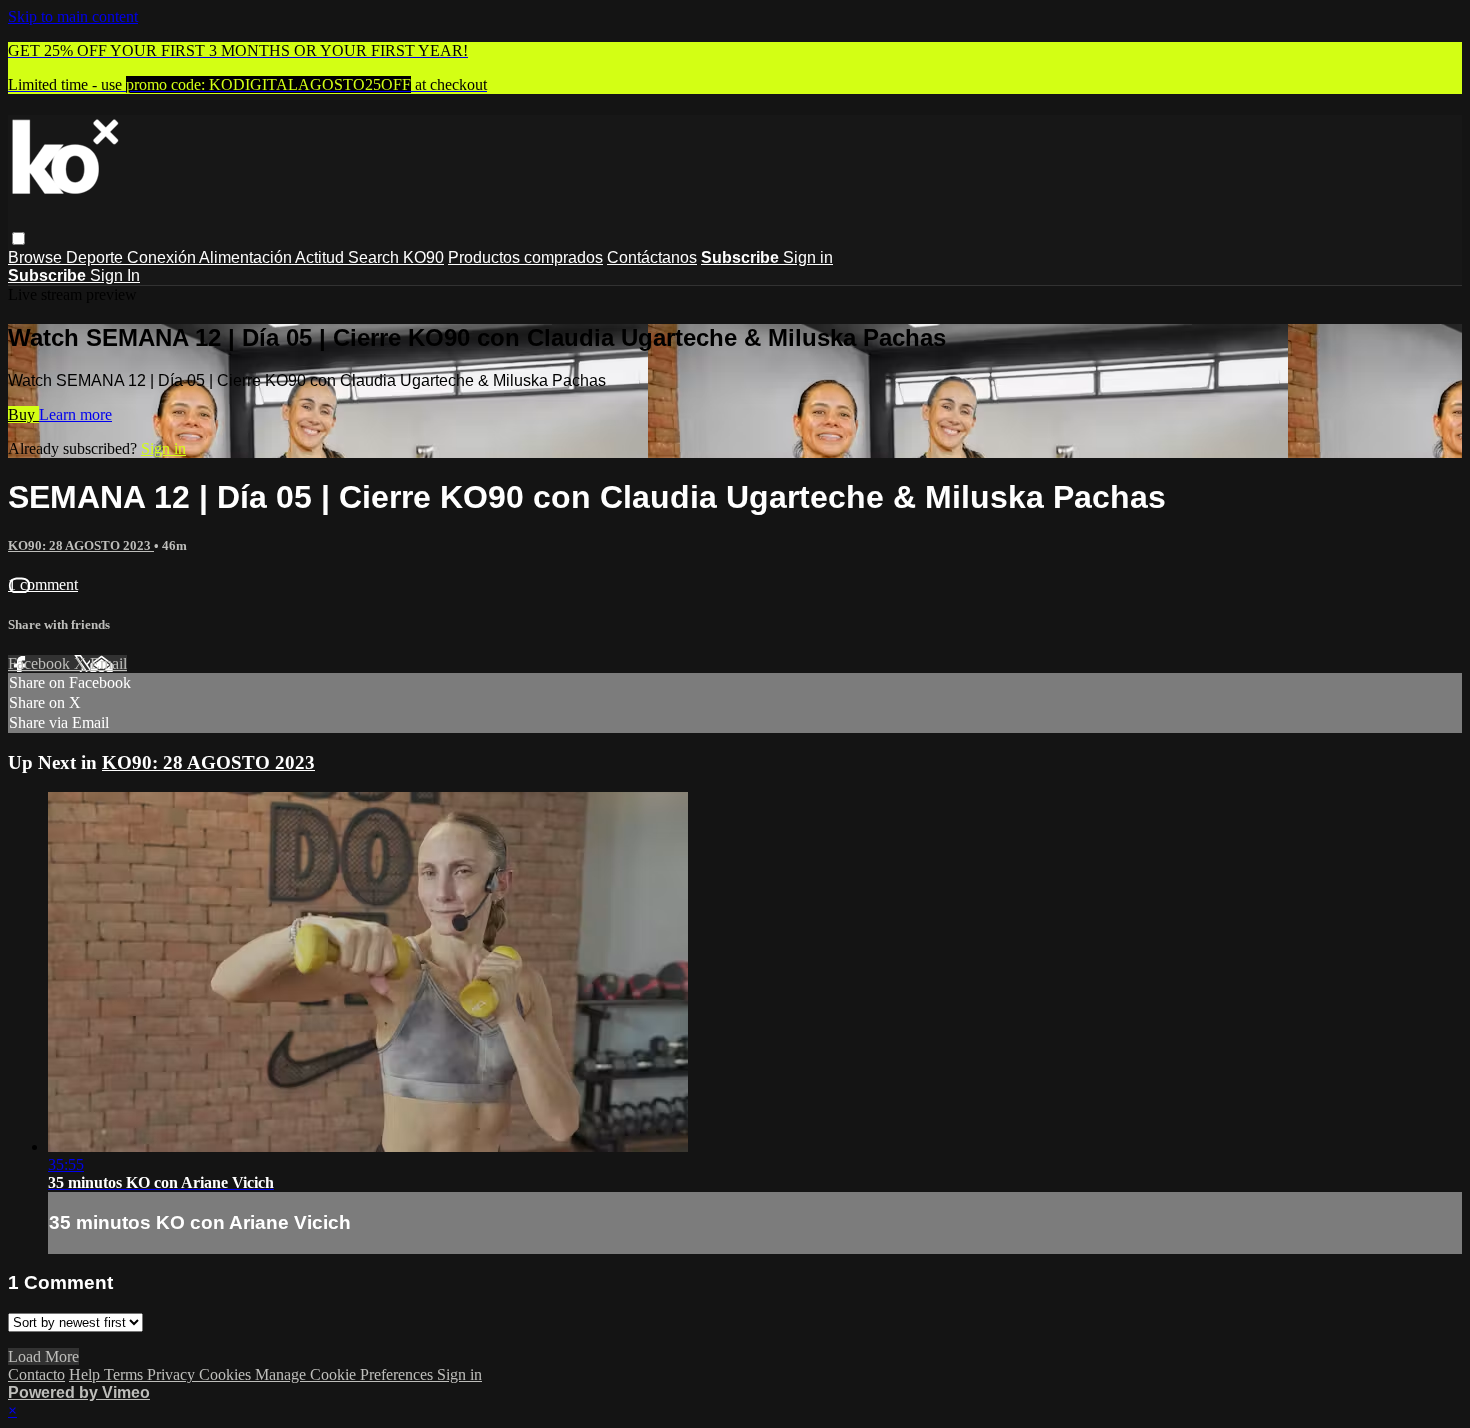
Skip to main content (73, 16)
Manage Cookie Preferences (346, 1374)
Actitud (321, 257)
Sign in (808, 257)
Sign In (115, 275)
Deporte (96, 257)
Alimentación (247, 257)
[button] (18, 238)
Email (108, 663)
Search (375, 257)
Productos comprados (525, 257)
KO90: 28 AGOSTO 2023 (81, 545)
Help (86, 1374)
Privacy (173, 1374)
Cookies (227, 1374)
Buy (23, 414)
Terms (125, 1374)
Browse (37, 257)
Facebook (41, 663)
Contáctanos (652, 257)
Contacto (36, 1374)
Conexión (163, 257)
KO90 (423, 257)
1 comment (43, 584)
